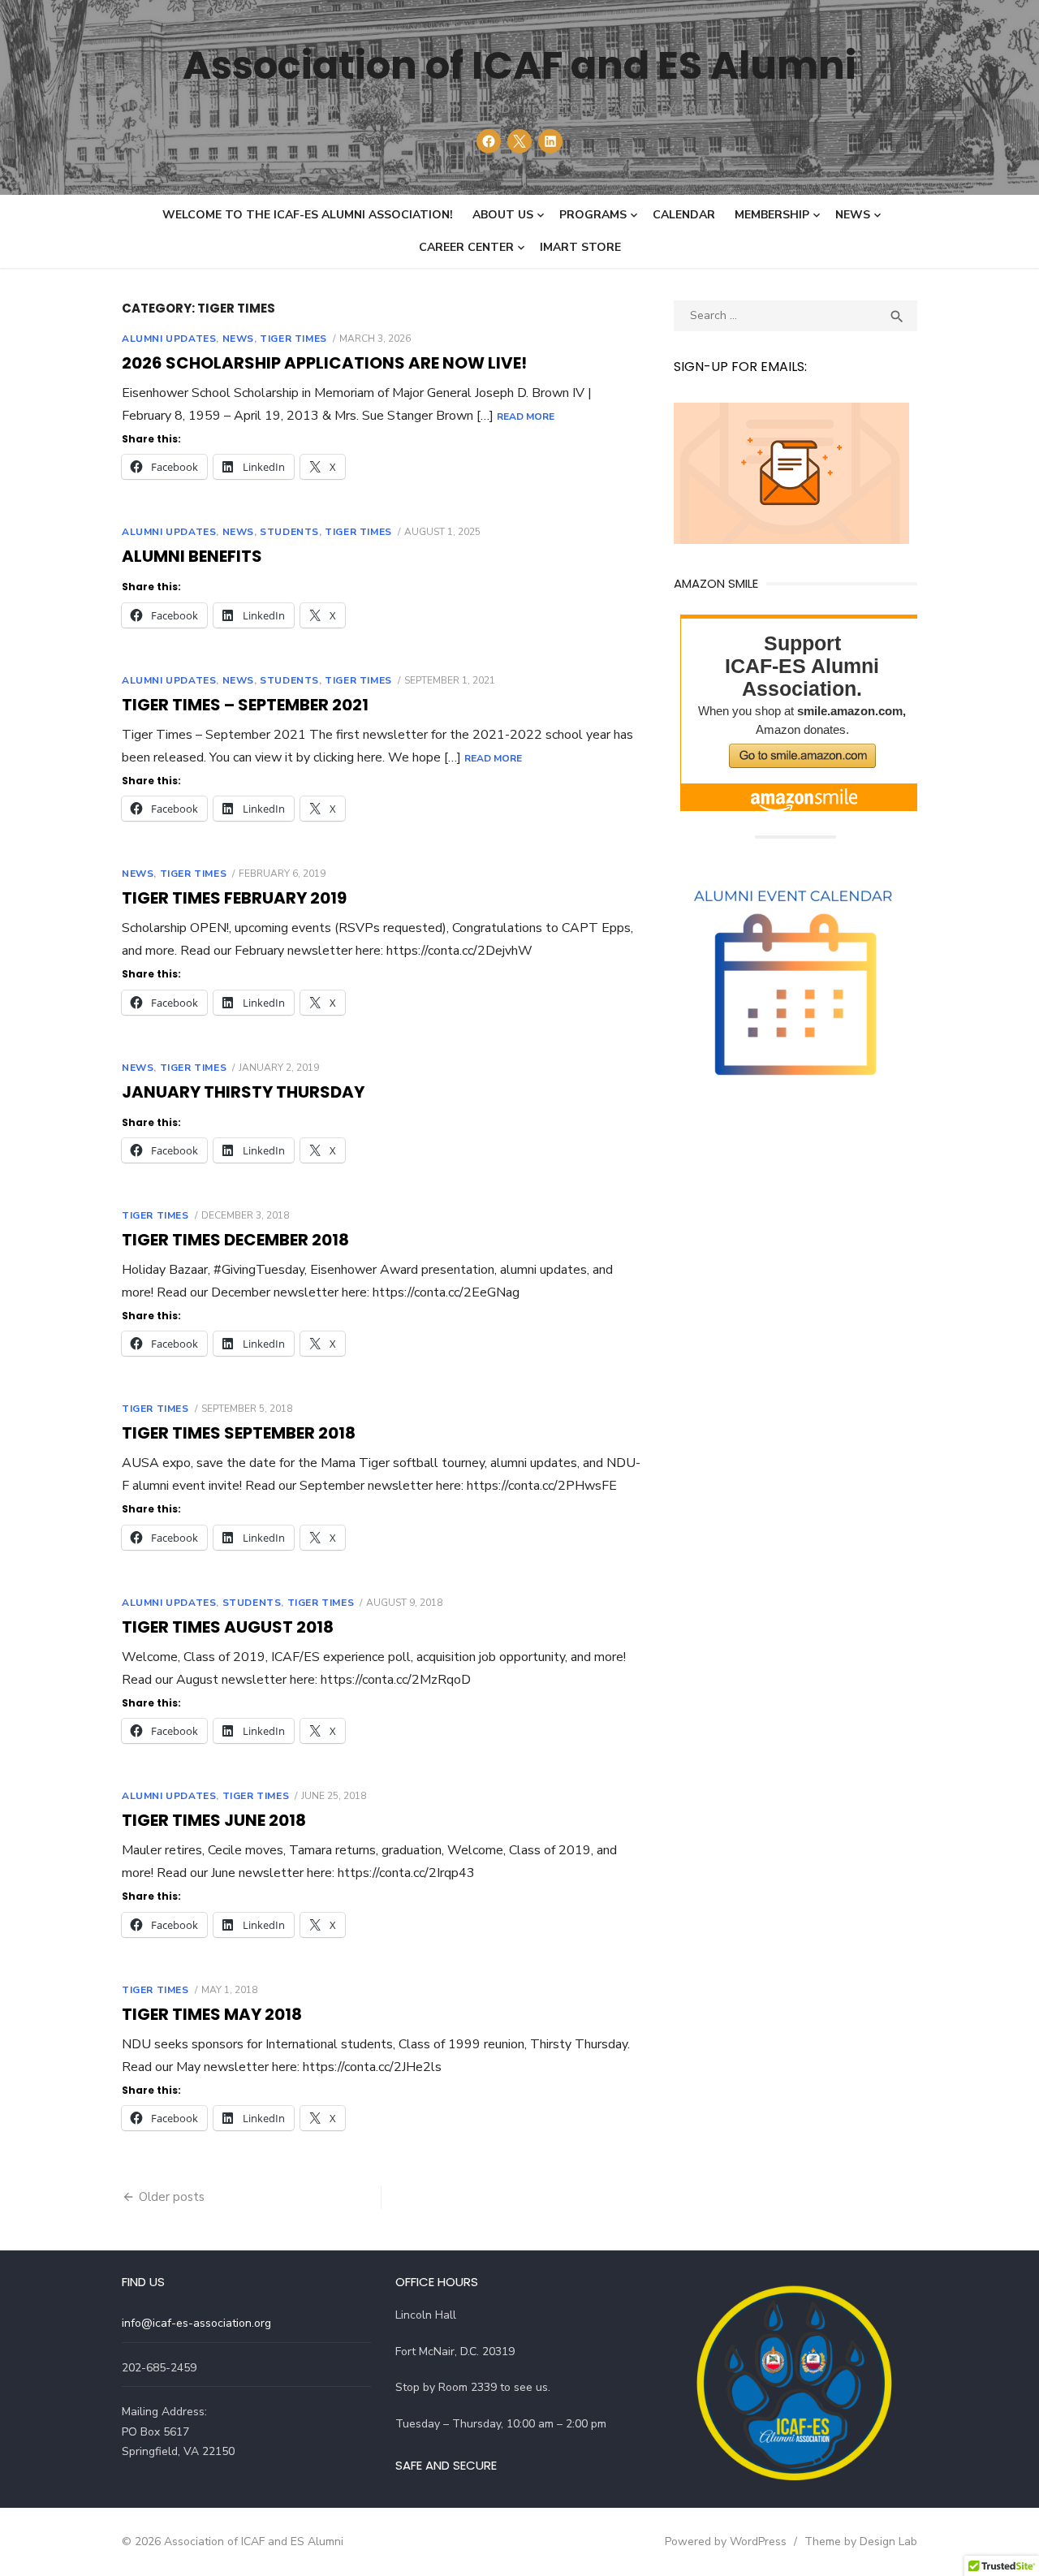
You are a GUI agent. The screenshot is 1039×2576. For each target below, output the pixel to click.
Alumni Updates (169, 339)
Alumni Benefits (192, 556)
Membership (772, 215)
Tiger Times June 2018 (214, 1820)
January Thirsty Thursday (243, 1092)
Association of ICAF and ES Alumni (519, 65)
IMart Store (580, 247)
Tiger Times (293, 339)
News (853, 215)
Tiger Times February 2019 (234, 898)
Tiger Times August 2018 (228, 1627)
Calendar (684, 215)
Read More (526, 416)
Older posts (172, 2197)
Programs (593, 215)
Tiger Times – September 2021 (245, 705)
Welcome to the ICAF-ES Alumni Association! (308, 215)
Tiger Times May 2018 (212, 2014)
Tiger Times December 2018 (235, 1240)
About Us (503, 215)
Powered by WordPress (726, 2541)
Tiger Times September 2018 (239, 1433)
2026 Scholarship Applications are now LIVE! (324, 363)
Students (289, 532)
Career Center (466, 247)
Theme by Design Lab (861, 2541)
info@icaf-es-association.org (196, 2323)
